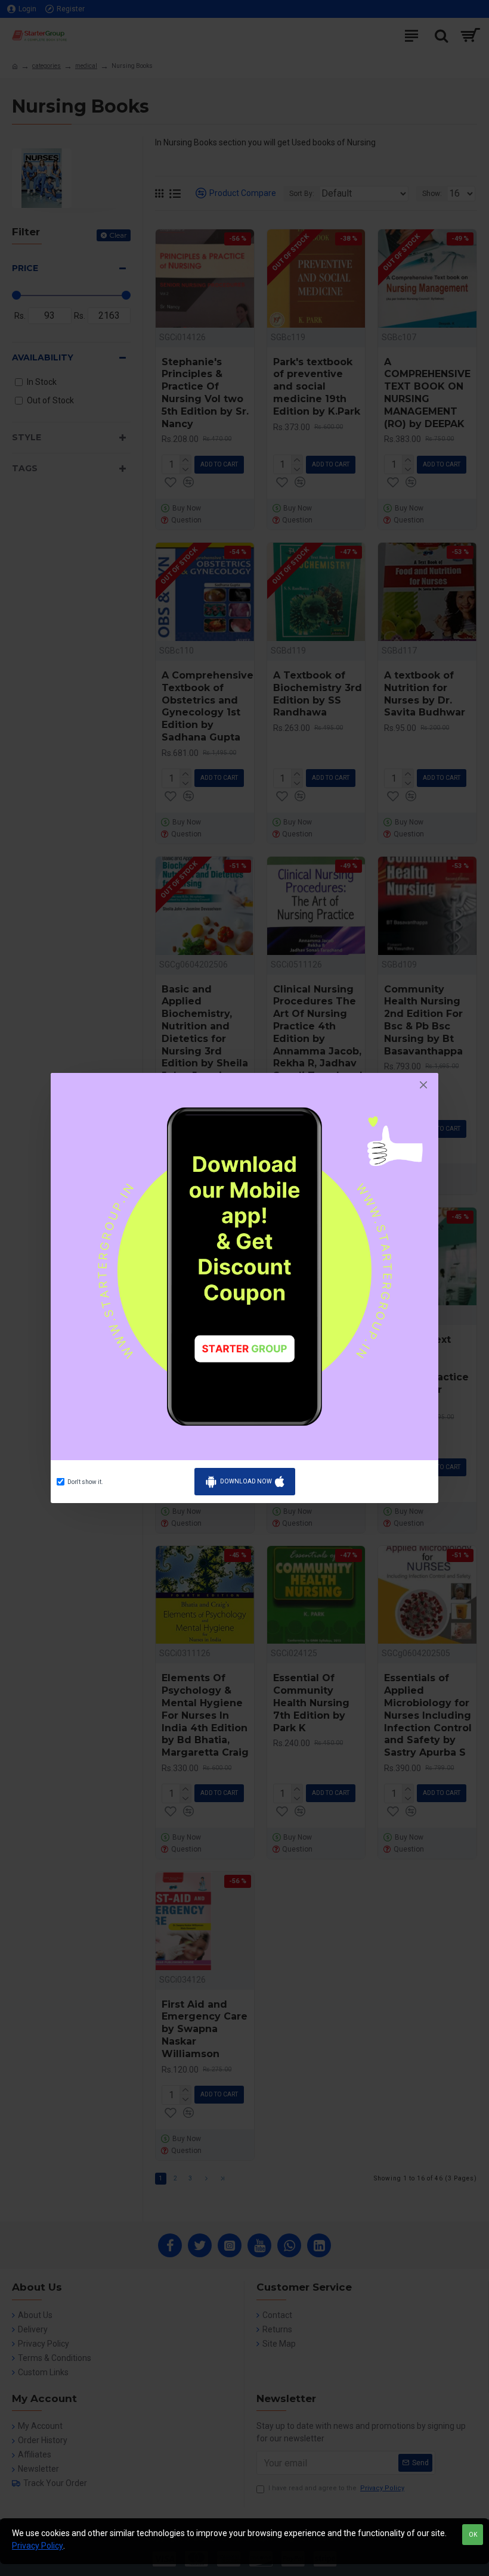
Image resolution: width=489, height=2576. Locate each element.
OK (473, 2535)
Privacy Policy (38, 2546)
